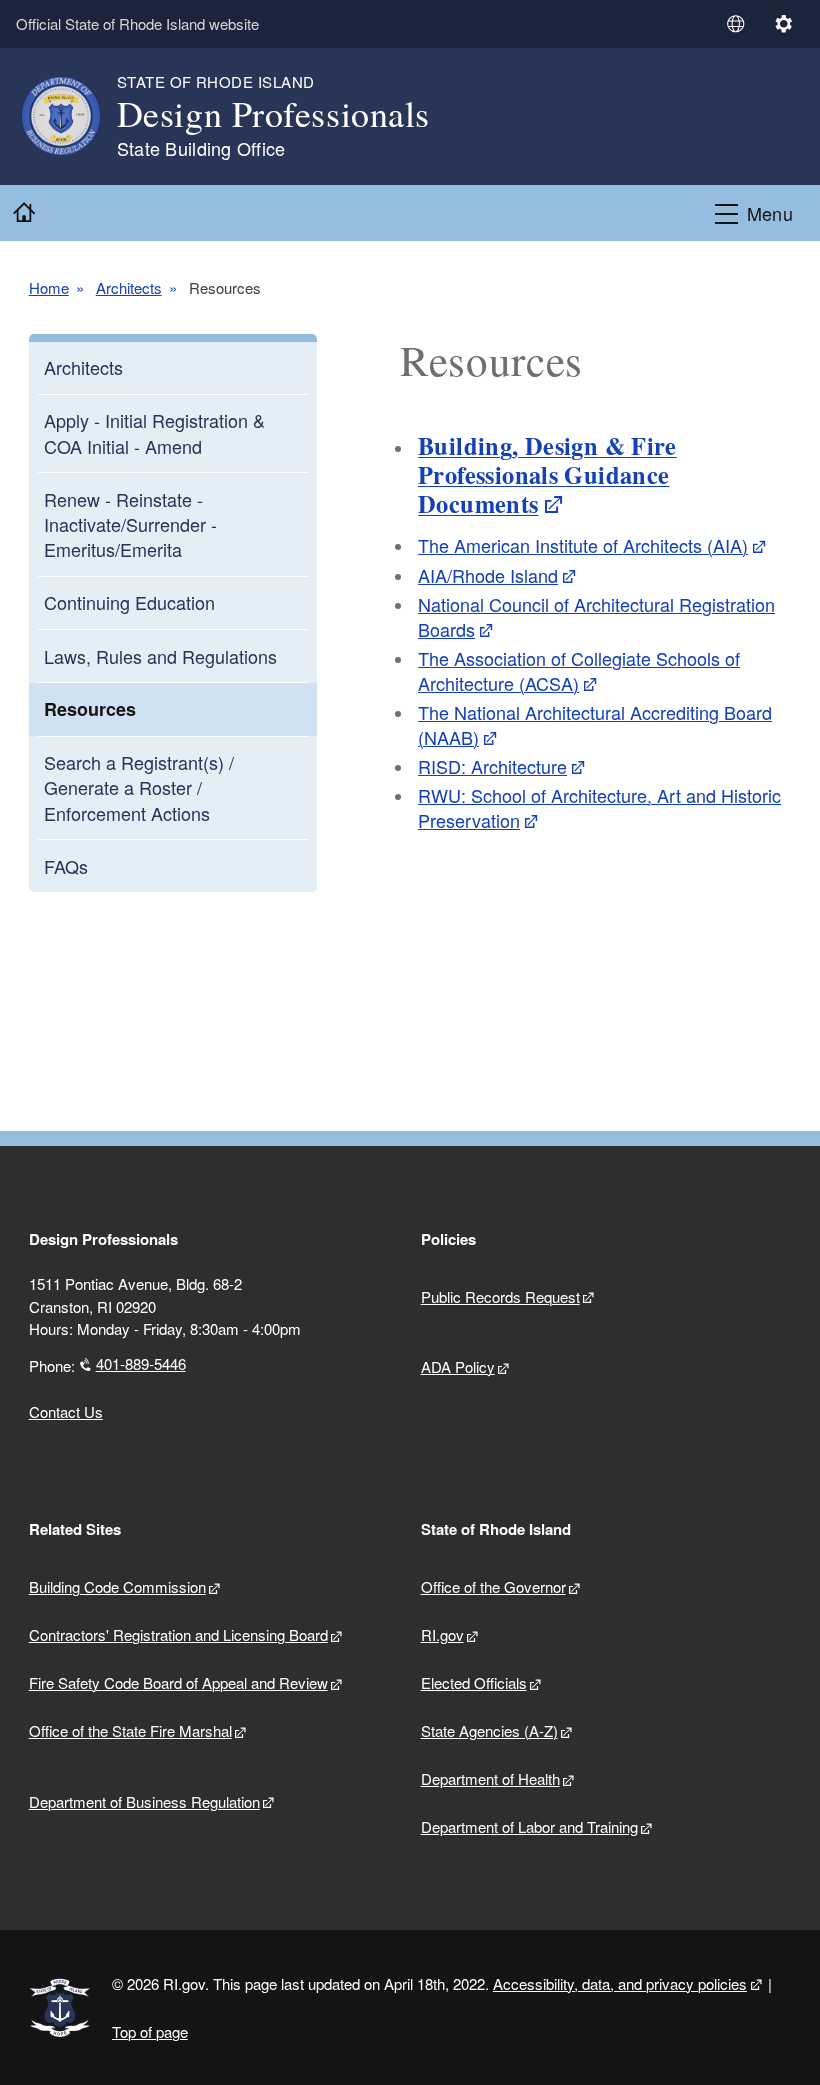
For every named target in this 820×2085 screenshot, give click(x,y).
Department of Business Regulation (144, 1801)
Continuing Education (129, 602)
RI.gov (442, 1634)
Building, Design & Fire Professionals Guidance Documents (547, 475)
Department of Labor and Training (529, 1826)
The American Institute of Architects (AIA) (583, 545)
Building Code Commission (117, 1586)
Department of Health (490, 1778)
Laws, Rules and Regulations (160, 656)
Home (49, 288)
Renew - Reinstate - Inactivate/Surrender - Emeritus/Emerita (130, 524)
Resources (90, 709)
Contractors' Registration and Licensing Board (178, 1634)
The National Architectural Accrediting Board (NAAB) (595, 724)
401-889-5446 (141, 1363)
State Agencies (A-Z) (489, 1730)
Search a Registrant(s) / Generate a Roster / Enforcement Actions (139, 787)
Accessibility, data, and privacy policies (620, 1983)
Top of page (150, 2031)
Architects (129, 288)
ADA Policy (458, 1366)
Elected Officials (474, 1682)
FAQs (66, 866)
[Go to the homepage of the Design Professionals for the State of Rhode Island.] (73, 116)
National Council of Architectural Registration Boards (596, 616)
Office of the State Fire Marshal (130, 1730)
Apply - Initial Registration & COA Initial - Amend (154, 432)
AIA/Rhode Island (488, 575)
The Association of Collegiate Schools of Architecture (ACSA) (579, 670)
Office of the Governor (493, 1586)
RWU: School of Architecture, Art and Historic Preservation (599, 807)
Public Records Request (500, 1296)
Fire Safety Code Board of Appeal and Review (178, 1682)
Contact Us (66, 1411)
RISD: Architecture (492, 766)
